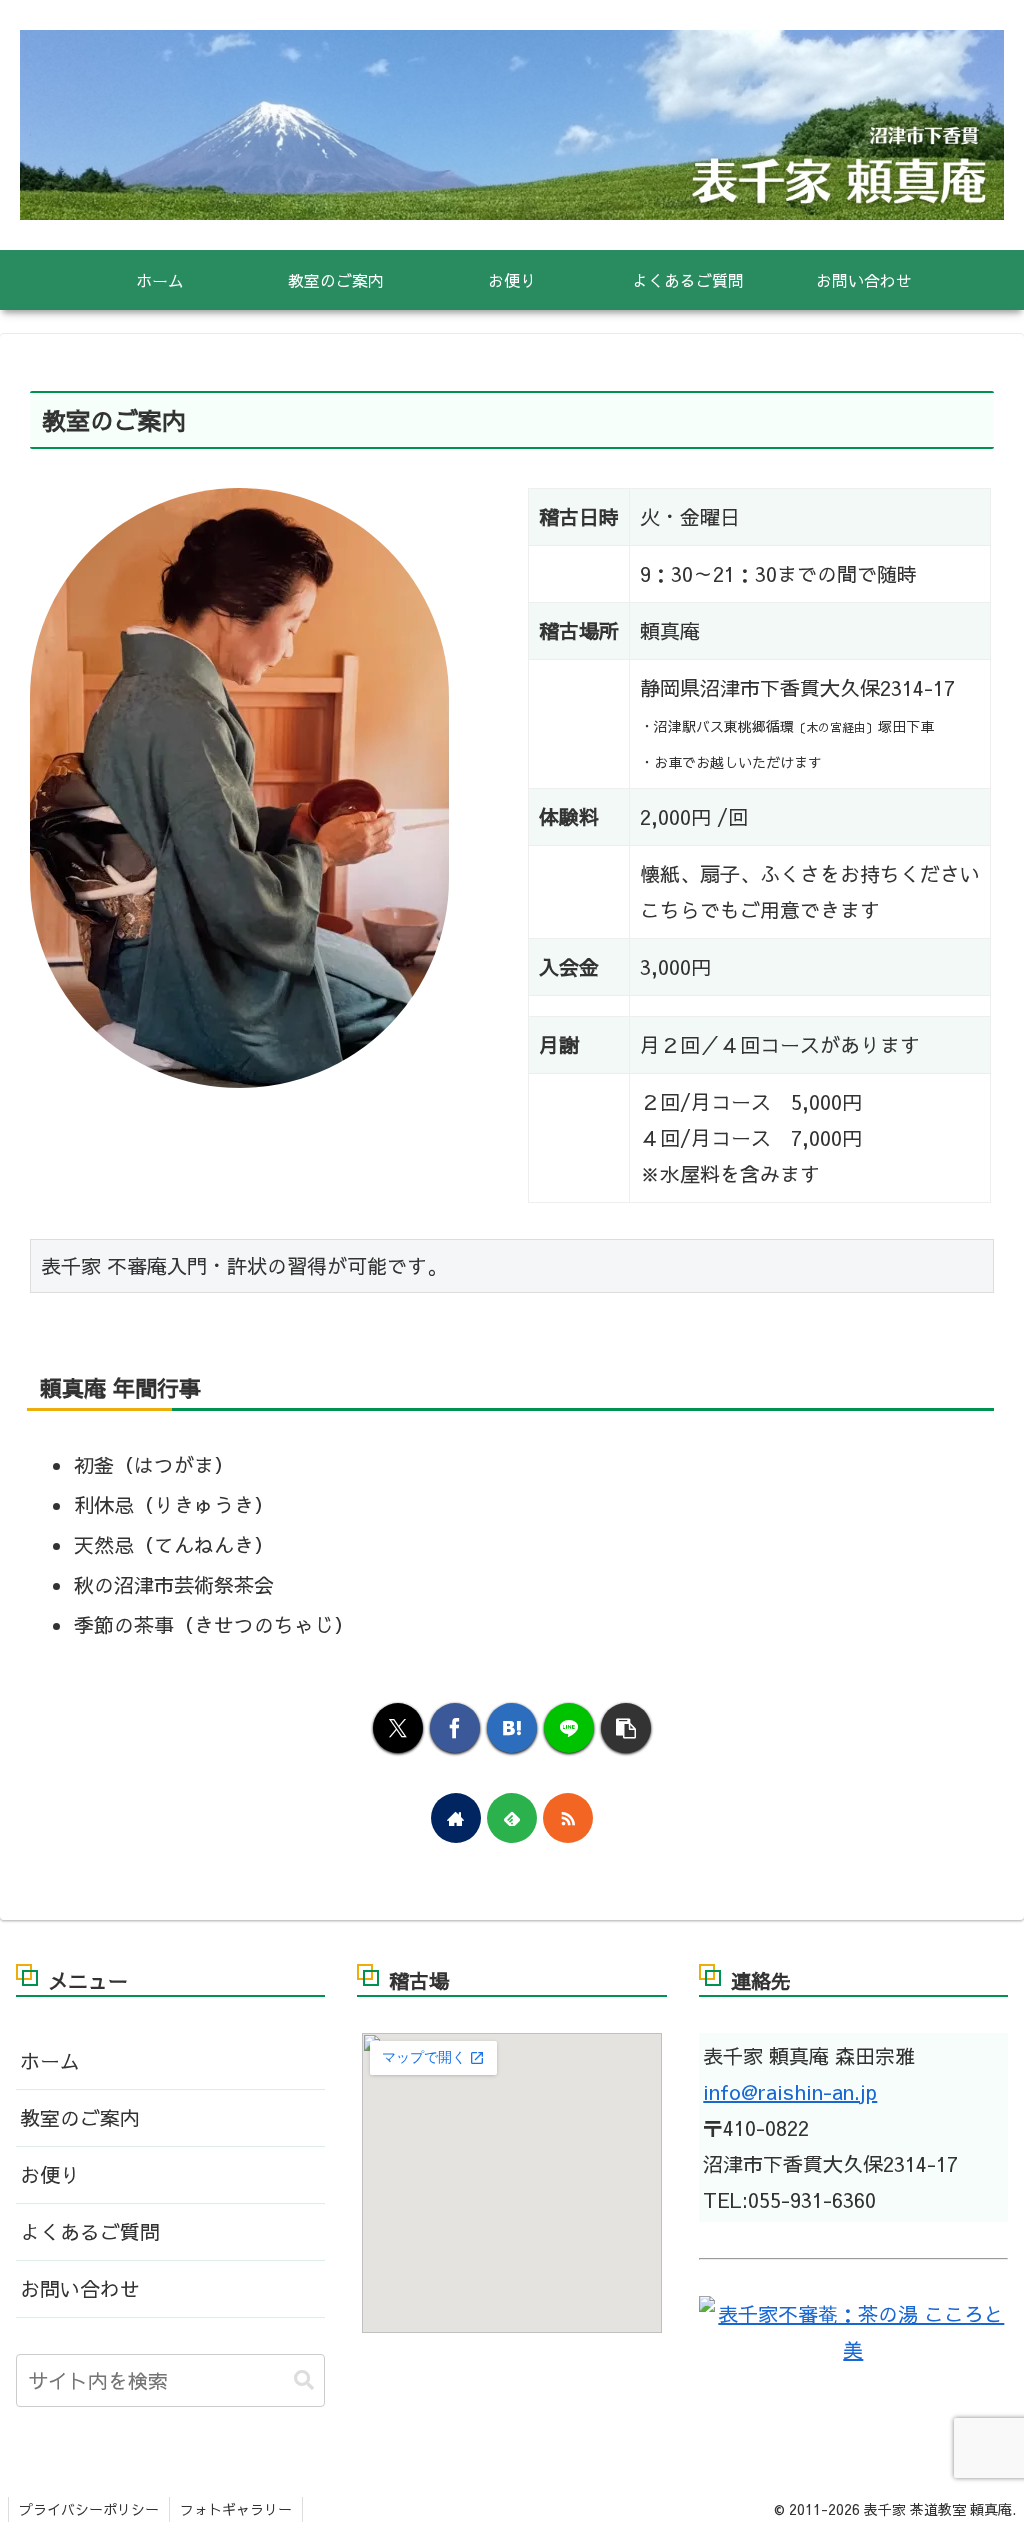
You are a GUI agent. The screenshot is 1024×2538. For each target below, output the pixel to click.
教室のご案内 (80, 2117)
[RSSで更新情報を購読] (568, 1818)
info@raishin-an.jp (790, 2091)
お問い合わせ (80, 2288)
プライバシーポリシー (89, 2509)
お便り (50, 2174)
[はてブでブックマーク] (512, 1728)
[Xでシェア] (398, 1728)
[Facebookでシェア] (455, 1728)
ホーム (50, 2060)
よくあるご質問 (90, 2231)
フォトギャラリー (236, 2509)
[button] (626, 1728)
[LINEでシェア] (569, 1728)
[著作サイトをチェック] (456, 1818)
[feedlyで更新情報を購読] (512, 1818)
